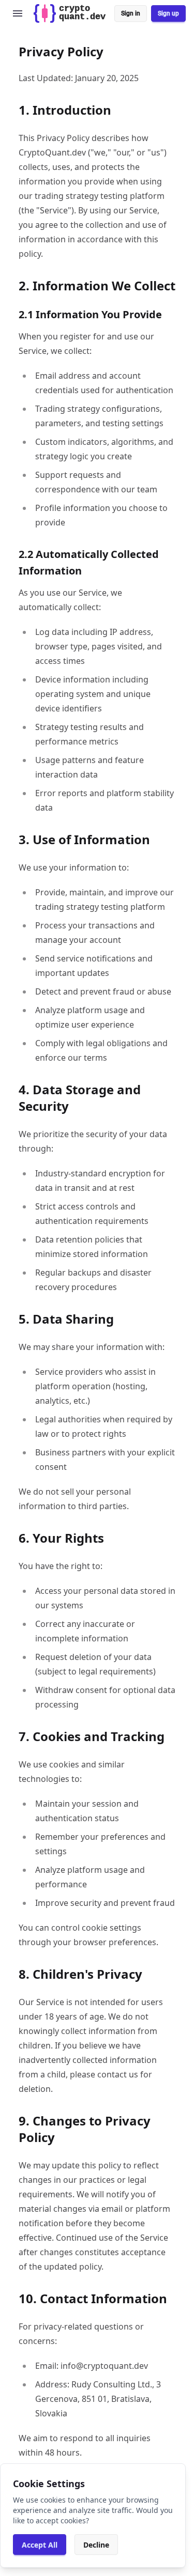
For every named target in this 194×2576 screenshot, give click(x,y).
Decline (96, 2545)
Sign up (168, 13)
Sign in (131, 13)
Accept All (40, 2545)
